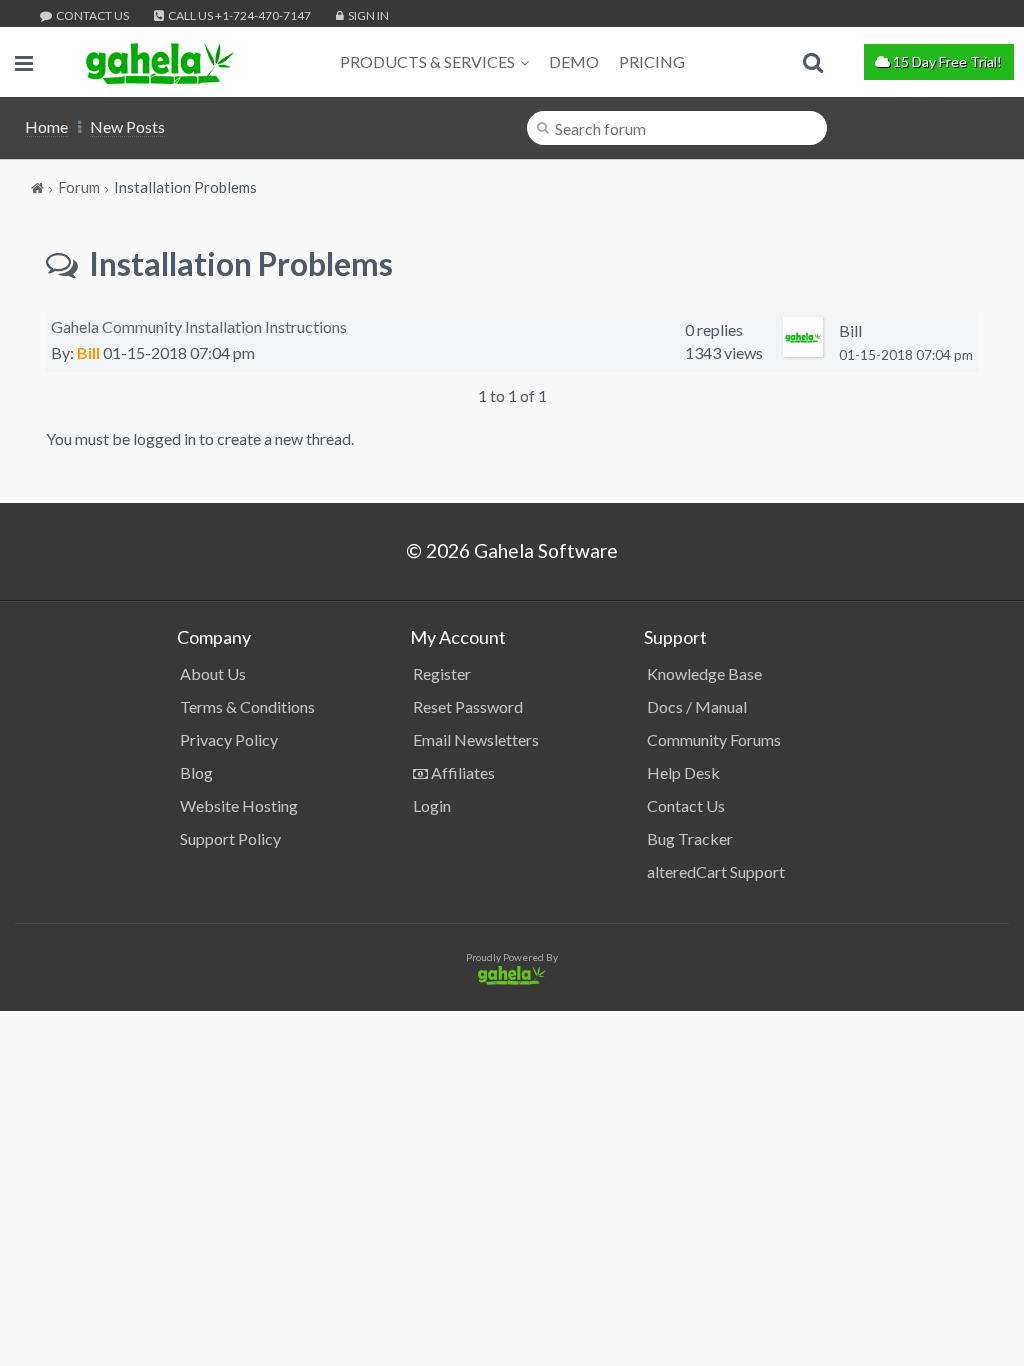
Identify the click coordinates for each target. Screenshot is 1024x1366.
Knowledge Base (704, 673)
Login (432, 805)
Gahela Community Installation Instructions (199, 326)
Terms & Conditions (247, 706)
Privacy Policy (229, 739)
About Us (213, 673)
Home (46, 126)
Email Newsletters (476, 739)
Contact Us (91, 15)
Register (442, 673)
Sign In (367, 15)
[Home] (39, 187)
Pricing (652, 61)
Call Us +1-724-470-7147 (238, 15)
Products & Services (427, 61)
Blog (196, 772)
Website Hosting (239, 805)
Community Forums (714, 739)
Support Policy (230, 838)
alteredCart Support (716, 871)
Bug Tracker (690, 838)
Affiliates (461, 772)
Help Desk (683, 772)
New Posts (127, 126)
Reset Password (468, 706)
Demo (574, 61)
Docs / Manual (697, 706)
